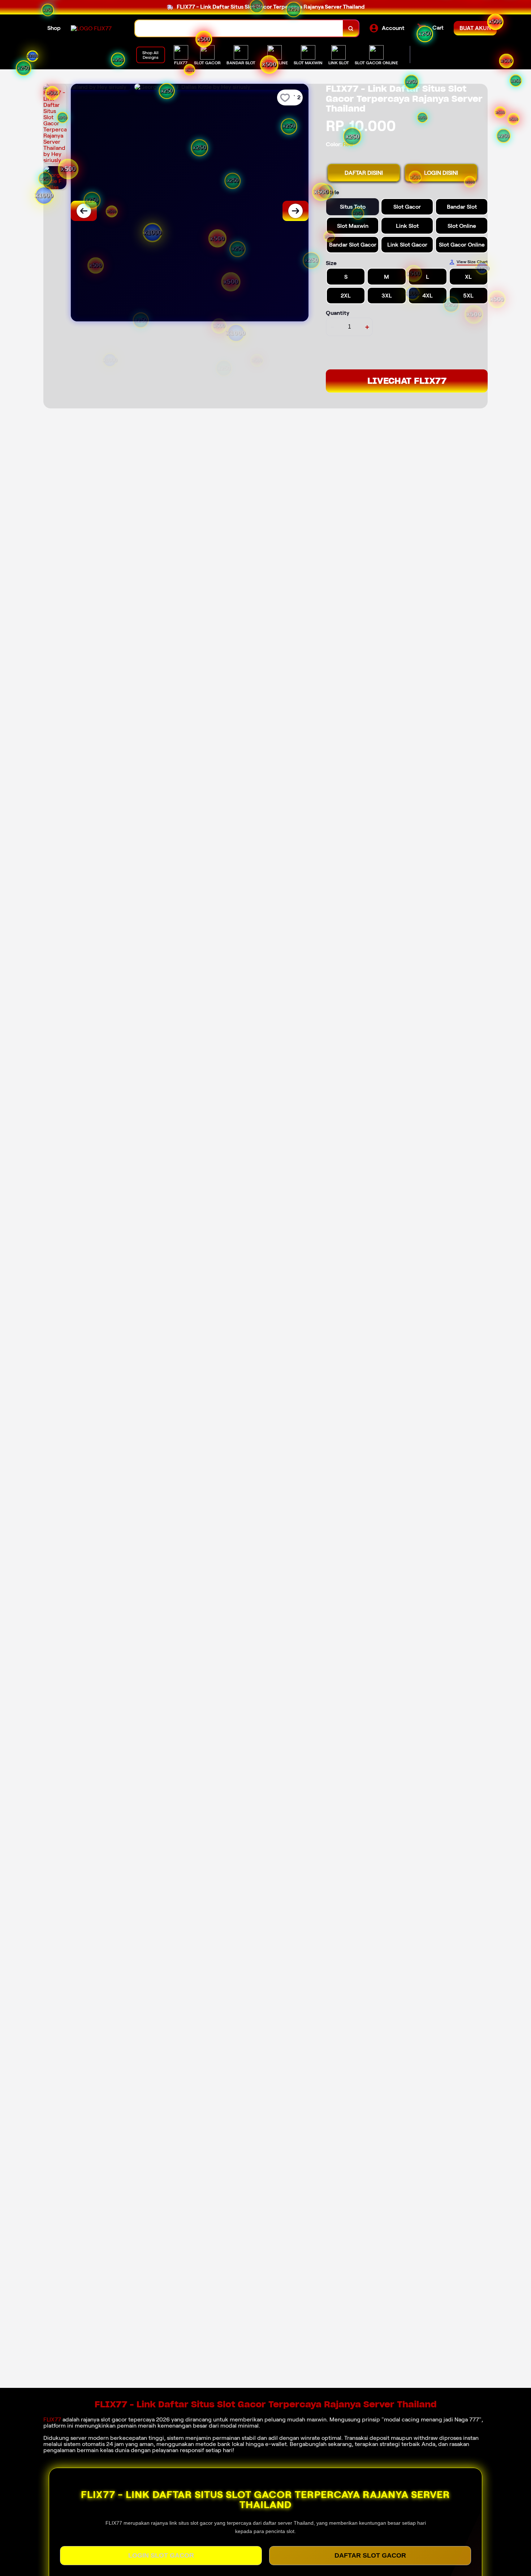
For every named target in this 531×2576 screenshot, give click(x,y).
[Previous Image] (84, 211)
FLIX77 (52, 2419)
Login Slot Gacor (161, 2555)
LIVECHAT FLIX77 (407, 381)
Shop (54, 28)
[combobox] (239, 28)
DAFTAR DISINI (364, 173)
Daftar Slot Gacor (370, 2555)
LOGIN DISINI (441, 173)
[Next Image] (295, 211)
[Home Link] (91, 28)
